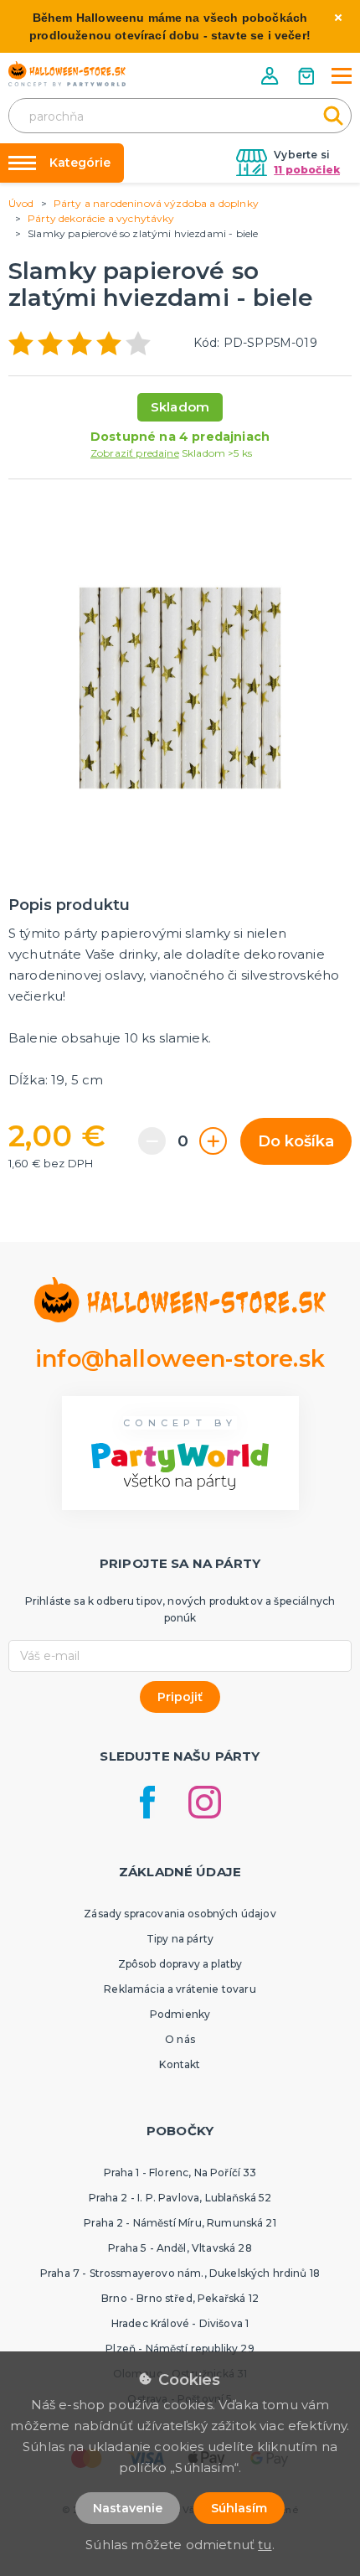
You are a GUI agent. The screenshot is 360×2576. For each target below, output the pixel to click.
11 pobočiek (307, 170)
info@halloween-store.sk (180, 1359)
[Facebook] (147, 1802)
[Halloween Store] (67, 74)
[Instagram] (205, 1802)
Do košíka (296, 1141)
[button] (271, 76)
